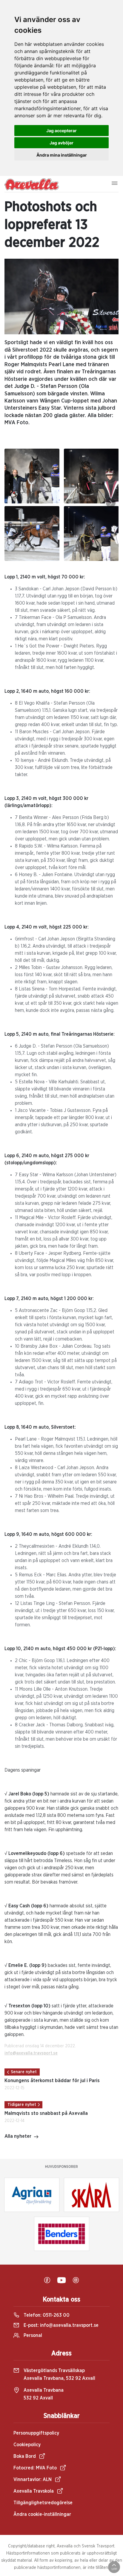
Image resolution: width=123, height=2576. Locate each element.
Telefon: (46, 2315)
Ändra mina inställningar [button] (62, 155)
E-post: (60, 2325)
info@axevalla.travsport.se (31, 2053)
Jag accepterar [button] (61, 131)
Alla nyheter (18, 2136)
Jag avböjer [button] (61, 143)
